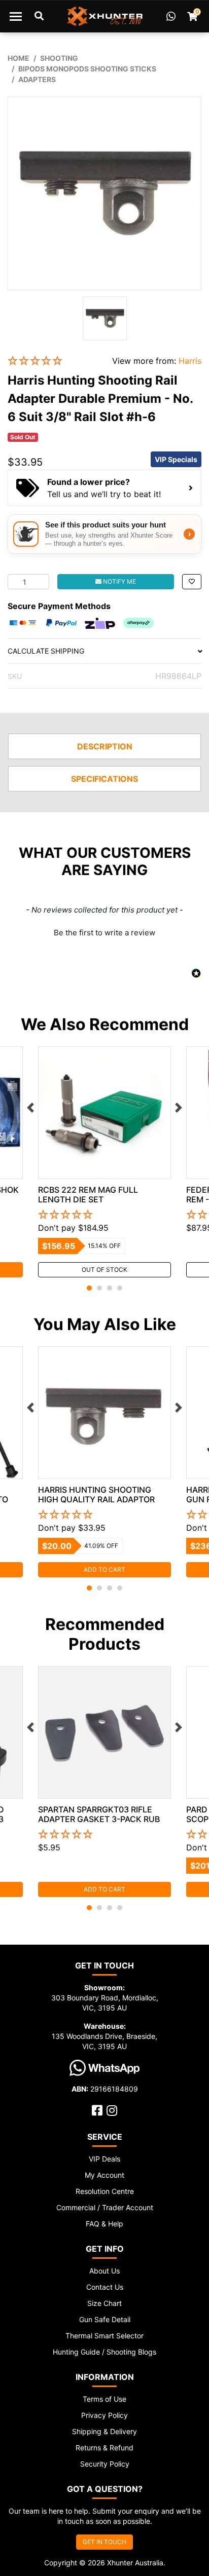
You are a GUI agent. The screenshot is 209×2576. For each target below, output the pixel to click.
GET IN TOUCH (104, 2542)
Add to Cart (104, 1569)
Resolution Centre (105, 2191)
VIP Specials (176, 459)
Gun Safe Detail (105, 2319)
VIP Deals (104, 2159)
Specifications (104, 779)
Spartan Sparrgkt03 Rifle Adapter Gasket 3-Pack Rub (99, 1814)
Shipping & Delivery (104, 2431)
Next (179, 1108)
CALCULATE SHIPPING (46, 651)
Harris (190, 361)
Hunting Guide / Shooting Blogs (104, 2352)
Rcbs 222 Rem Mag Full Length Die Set (88, 1195)
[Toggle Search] (39, 16)
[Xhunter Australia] (105, 16)
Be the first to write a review (104, 933)
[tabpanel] (104, 1162)
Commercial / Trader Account (105, 2207)
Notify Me (119, 581)
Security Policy (105, 2464)
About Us (104, 2271)
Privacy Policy (104, 2415)
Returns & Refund (104, 2448)
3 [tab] (110, 1288)
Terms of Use (104, 2399)
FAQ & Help (104, 2224)
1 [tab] (89, 1288)
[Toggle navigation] (16, 16)
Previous (30, 1108)
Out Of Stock (104, 1270)
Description (105, 746)
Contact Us (105, 2287)
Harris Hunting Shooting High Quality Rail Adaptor (96, 1494)
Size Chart (104, 2303)
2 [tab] (99, 1288)
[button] (52, 361)
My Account (104, 2175)
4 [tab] (120, 1288)
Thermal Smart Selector (104, 2336)
